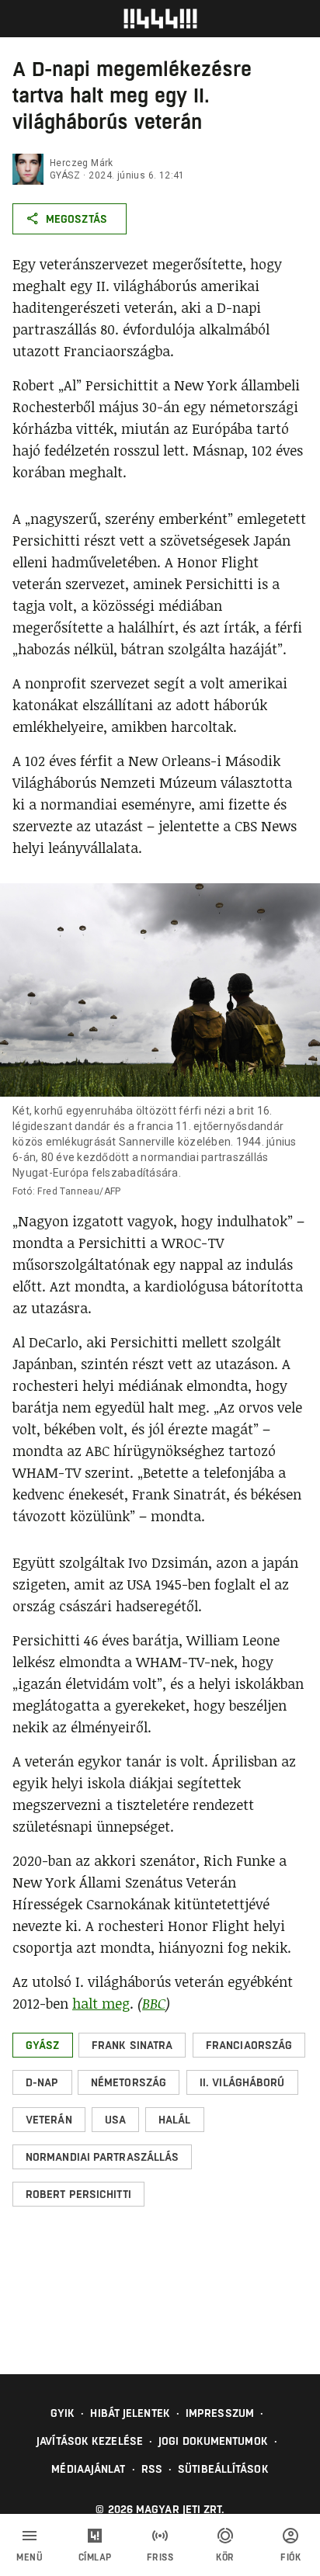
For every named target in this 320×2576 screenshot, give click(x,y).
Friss (160, 2557)
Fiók (290, 2557)
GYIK (63, 2413)
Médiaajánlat (88, 2469)
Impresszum (220, 2413)
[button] (43, 2045)
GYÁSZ (65, 175)
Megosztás (77, 219)
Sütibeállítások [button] (223, 2469)
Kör (225, 2557)
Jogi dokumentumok (213, 2441)
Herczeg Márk (82, 163)
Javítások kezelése (90, 2441)
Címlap (95, 2557)
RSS (152, 2469)
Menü (30, 2557)
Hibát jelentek (130, 2413)
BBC (154, 2003)
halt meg (101, 2003)
